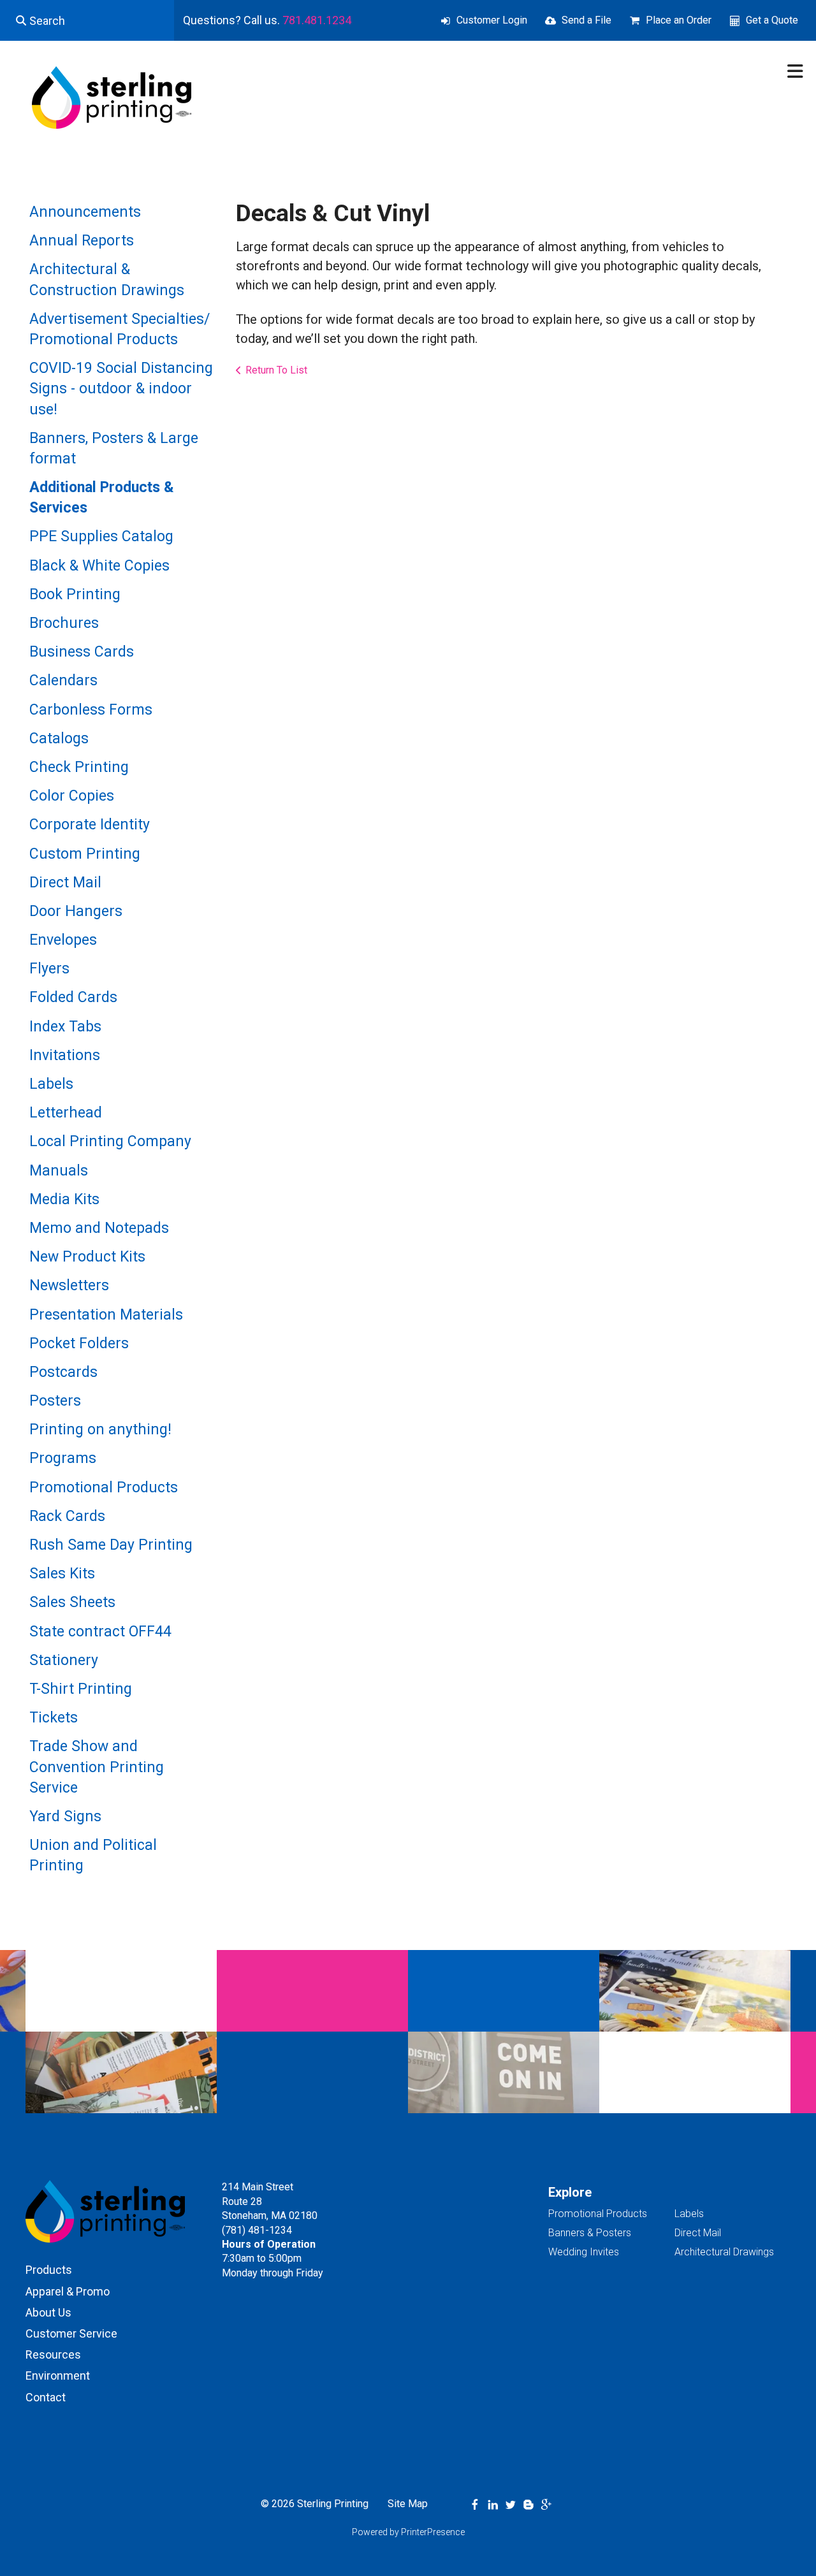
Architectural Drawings (724, 2252)
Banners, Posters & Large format (114, 448)
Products (49, 2270)
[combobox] (87, 20)
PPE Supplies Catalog (101, 536)
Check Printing (79, 767)
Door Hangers (76, 911)
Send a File (586, 20)
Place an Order (679, 20)
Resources (53, 2354)
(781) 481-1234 (257, 2230)
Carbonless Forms (91, 710)
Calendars (63, 680)
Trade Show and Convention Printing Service (97, 1767)
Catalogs (59, 739)
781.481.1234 (317, 20)
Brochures (64, 623)
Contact (46, 2397)
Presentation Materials (106, 1315)
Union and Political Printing (93, 1855)
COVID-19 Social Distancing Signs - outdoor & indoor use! (121, 389)
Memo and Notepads (99, 1228)
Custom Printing (85, 854)
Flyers (49, 969)
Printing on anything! (100, 1430)
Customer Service (71, 2333)
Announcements (85, 212)
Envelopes (63, 940)
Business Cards (82, 652)
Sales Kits (62, 1574)
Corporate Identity (90, 825)
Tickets (54, 1718)
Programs (63, 1458)
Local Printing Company (110, 1141)
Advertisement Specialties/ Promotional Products (120, 329)
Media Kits (64, 1199)
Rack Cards (67, 1516)
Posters (55, 1401)
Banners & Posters (590, 2233)
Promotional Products (104, 1488)
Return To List (276, 370)
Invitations (65, 1055)
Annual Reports (82, 241)
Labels (51, 1084)
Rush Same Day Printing (111, 1545)
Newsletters (69, 1285)
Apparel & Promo (68, 2291)
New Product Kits (87, 1257)
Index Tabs (65, 1027)
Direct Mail (65, 883)
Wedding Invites (584, 2252)
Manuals (59, 1171)
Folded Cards (73, 997)
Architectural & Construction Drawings (107, 280)
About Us (48, 2312)
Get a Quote (772, 20)
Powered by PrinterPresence (408, 2532)
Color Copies (72, 796)
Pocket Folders (79, 1343)
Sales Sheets (72, 1602)
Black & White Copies (99, 566)
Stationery (64, 1660)
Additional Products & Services (102, 498)
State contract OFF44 (100, 1632)
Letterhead (66, 1113)
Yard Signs (65, 1816)
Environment (58, 2376)
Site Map (408, 2504)
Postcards (63, 1372)
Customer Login (492, 20)
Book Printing (75, 594)
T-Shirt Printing (81, 1689)
